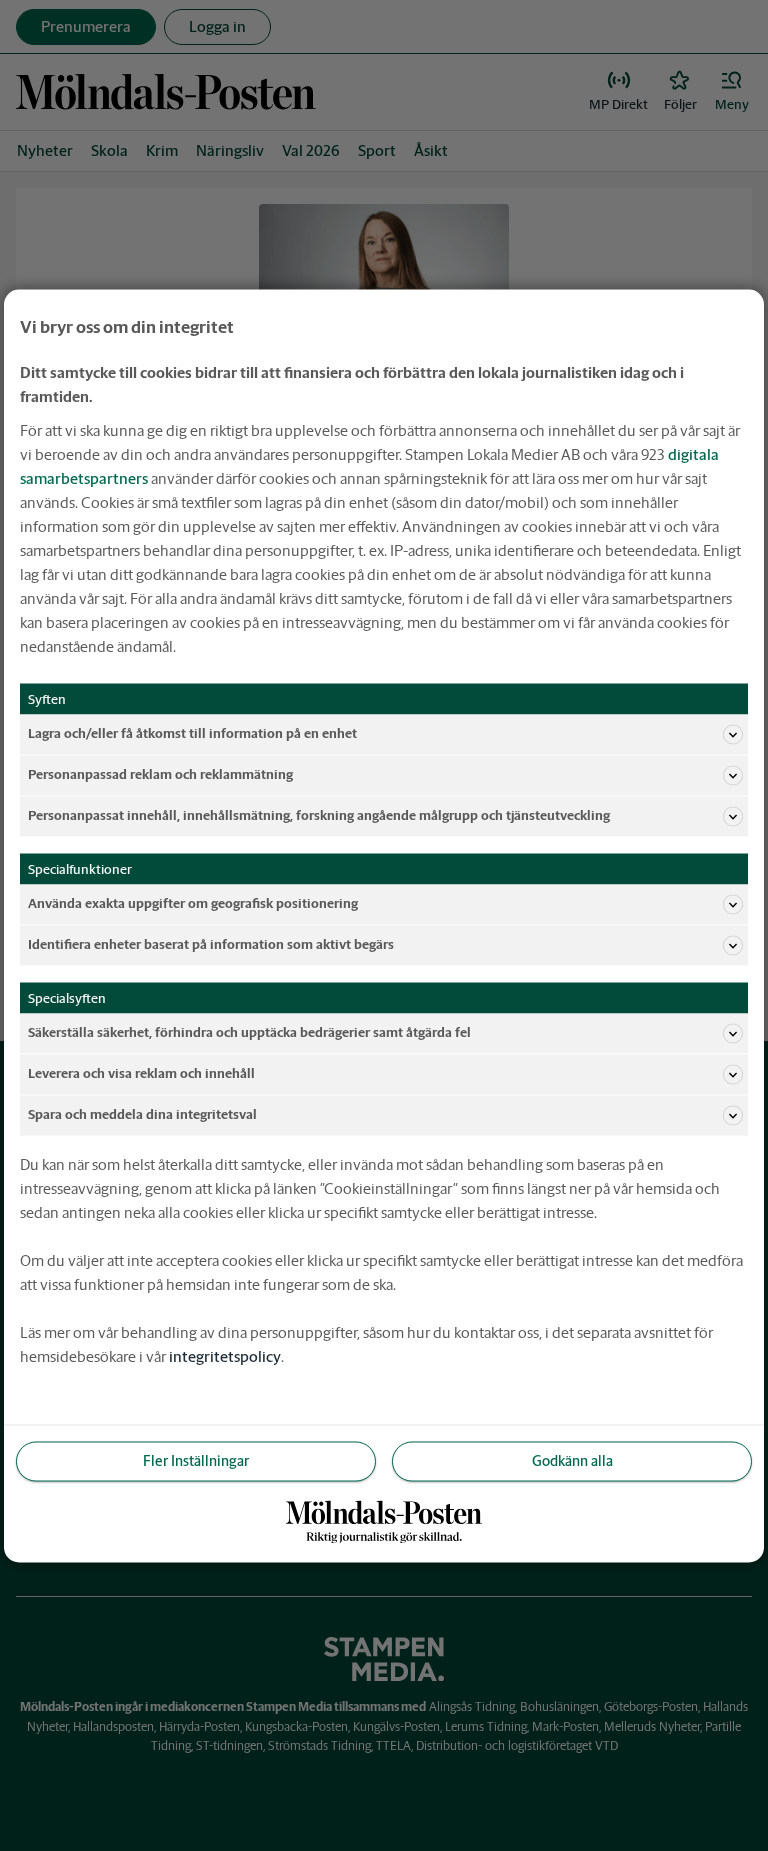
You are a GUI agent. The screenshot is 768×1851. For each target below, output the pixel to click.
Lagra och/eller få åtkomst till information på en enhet (192, 733)
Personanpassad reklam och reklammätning (160, 774)
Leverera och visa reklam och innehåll (141, 1073)
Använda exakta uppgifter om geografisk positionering (193, 903)
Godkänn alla (572, 1460)
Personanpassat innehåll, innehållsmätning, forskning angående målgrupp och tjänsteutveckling (319, 815)
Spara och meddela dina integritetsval (142, 1114)
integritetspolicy (225, 1355)
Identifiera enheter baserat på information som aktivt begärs (211, 944)
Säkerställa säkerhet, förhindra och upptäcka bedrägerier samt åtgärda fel (249, 1032)
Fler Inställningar (196, 1460)
